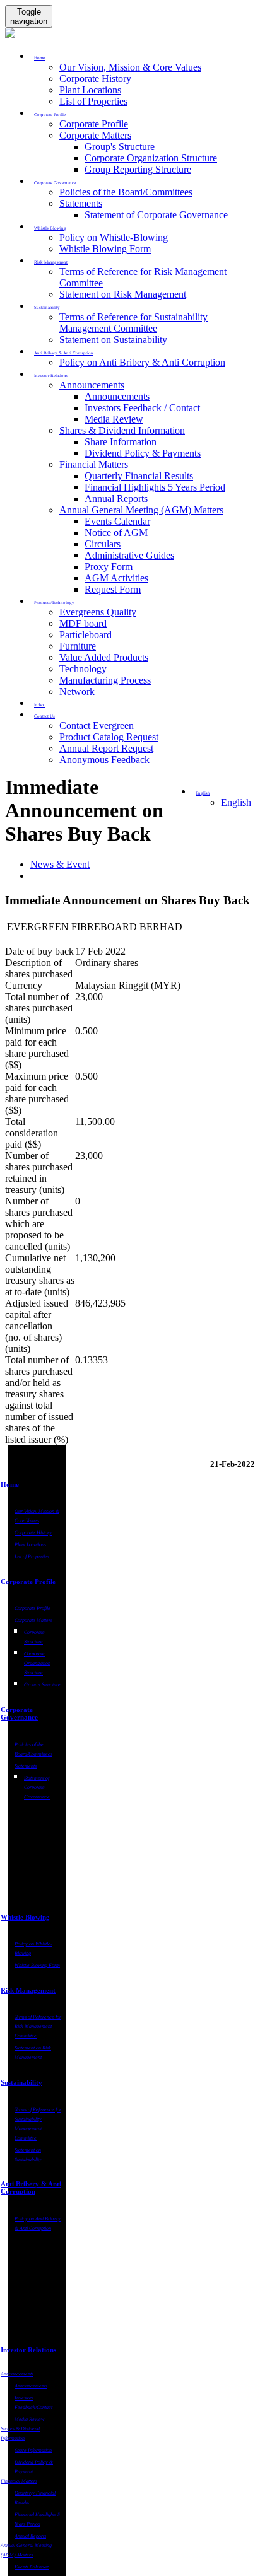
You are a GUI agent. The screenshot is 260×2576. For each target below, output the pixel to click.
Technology (83, 669)
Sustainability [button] (47, 308)
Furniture (78, 646)
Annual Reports (116, 498)
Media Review (114, 419)
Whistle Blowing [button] (50, 228)
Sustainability (21, 2082)
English (236, 802)
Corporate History (95, 79)
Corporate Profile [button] (50, 115)
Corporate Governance (19, 1713)
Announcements (92, 385)
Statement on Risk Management (123, 294)
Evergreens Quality (98, 612)
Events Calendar (117, 521)
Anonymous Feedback (104, 760)
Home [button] (39, 58)
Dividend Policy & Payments (143, 453)
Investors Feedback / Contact (142, 408)
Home (10, 1484)
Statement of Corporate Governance (156, 215)
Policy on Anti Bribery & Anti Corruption (142, 362)
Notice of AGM (116, 533)
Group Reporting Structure (138, 169)
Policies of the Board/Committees (126, 192)
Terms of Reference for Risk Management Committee (38, 2026)
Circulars (103, 544)
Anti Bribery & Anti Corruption (31, 2188)
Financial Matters (94, 464)
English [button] (203, 793)
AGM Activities (116, 578)
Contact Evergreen (97, 726)
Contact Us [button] (44, 716)
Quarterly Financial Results (139, 476)
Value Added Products (104, 657)
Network (77, 691)
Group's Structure (120, 147)
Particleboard (86, 635)
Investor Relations (28, 2350)
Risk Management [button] (51, 262)
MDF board (83, 623)
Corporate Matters (95, 135)
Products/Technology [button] (54, 603)
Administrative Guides (129, 555)
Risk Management (28, 1990)
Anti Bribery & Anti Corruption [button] (64, 353)
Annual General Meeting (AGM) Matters (141, 510)
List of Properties (93, 101)
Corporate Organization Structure (151, 158)
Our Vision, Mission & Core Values (130, 67)
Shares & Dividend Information (122, 430)
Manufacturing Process (105, 680)
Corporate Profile (94, 124)
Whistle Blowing (25, 1917)
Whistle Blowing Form (105, 249)
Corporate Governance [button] (55, 183)
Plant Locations (90, 90)
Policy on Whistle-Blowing (114, 237)
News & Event (60, 864)
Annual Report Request (106, 748)
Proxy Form (109, 567)
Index (39, 705)
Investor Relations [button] (51, 376)
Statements (81, 203)
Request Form (113, 589)
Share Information (121, 442)
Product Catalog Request (109, 737)
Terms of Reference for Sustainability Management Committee (133, 323)
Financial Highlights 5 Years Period (155, 487)
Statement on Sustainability (113, 340)
